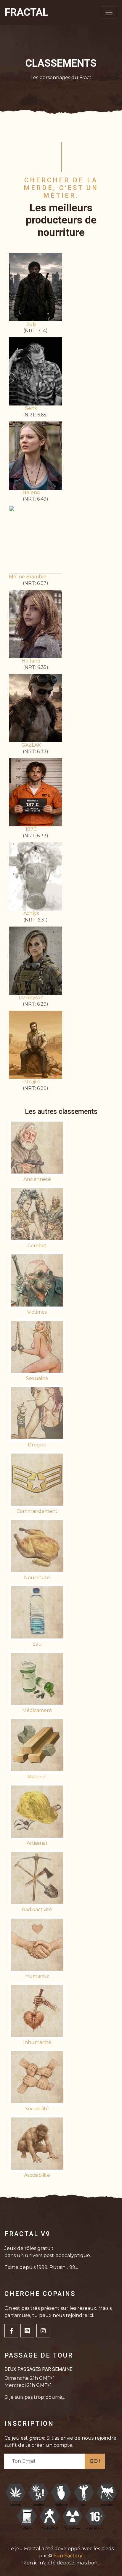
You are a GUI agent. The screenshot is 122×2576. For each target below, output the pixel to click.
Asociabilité (37, 2175)
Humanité (37, 1976)
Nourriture (37, 1578)
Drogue (37, 1445)
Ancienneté (37, 1179)
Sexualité (37, 1378)
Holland (31, 661)
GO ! (95, 2461)
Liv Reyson (31, 998)
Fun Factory (68, 2556)
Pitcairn (31, 1082)
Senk (31, 408)
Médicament (37, 1710)
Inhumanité (37, 2042)
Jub (31, 324)
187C (31, 829)
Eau (37, 1644)
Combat (37, 1246)
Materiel (37, 1777)
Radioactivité (37, 1910)
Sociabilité (37, 2109)
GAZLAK (31, 745)
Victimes (37, 1312)
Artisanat (37, 1843)
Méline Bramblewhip (31, 577)
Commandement (37, 1511)
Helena (31, 492)
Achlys (31, 913)
